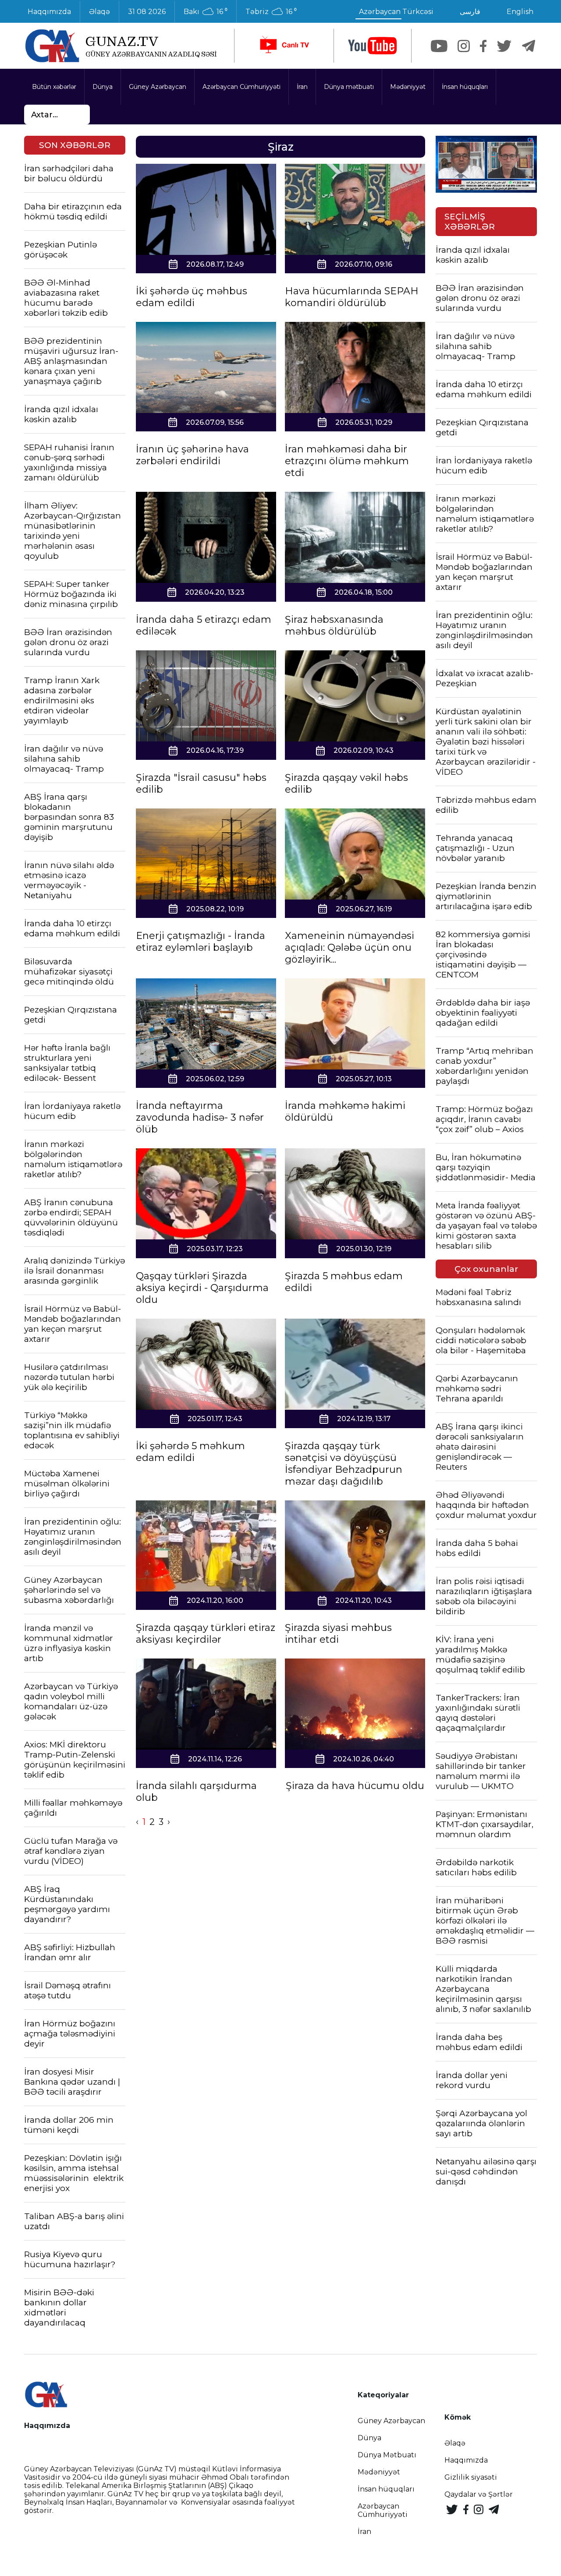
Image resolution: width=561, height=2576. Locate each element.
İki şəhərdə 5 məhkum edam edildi (190, 1452)
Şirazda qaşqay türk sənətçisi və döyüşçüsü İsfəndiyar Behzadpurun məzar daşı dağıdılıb (344, 1464)
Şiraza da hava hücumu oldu (355, 1786)
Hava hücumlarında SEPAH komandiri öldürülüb (352, 297)
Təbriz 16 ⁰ (271, 12)
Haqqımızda (49, 12)
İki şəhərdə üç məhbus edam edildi (192, 297)
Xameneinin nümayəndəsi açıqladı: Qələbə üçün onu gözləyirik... (350, 947)
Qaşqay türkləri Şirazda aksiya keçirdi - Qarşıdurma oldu (202, 1288)
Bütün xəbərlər (54, 87)
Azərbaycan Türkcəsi (396, 12)
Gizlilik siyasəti (471, 2477)
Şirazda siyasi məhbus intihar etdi (338, 1634)
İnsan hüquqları (465, 87)
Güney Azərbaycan (158, 87)
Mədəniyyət (408, 87)
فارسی (470, 12)
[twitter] (504, 46)
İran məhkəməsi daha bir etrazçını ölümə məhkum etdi (347, 461)
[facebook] (483, 46)
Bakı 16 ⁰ (206, 12)
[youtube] (373, 46)
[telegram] (529, 46)
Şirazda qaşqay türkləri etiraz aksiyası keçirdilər (206, 1634)
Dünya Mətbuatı (387, 2455)
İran (302, 87)
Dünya (103, 87)
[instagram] (464, 46)
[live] (284, 46)
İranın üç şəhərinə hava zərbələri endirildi (192, 455)
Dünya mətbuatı (349, 87)
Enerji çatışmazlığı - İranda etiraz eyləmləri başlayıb (201, 942)
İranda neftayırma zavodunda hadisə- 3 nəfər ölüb (200, 1117)
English (520, 12)
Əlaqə (99, 12)
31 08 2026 (147, 12)
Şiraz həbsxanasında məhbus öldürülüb (334, 625)
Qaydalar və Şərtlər (479, 2494)
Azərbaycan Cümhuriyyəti (241, 87)
